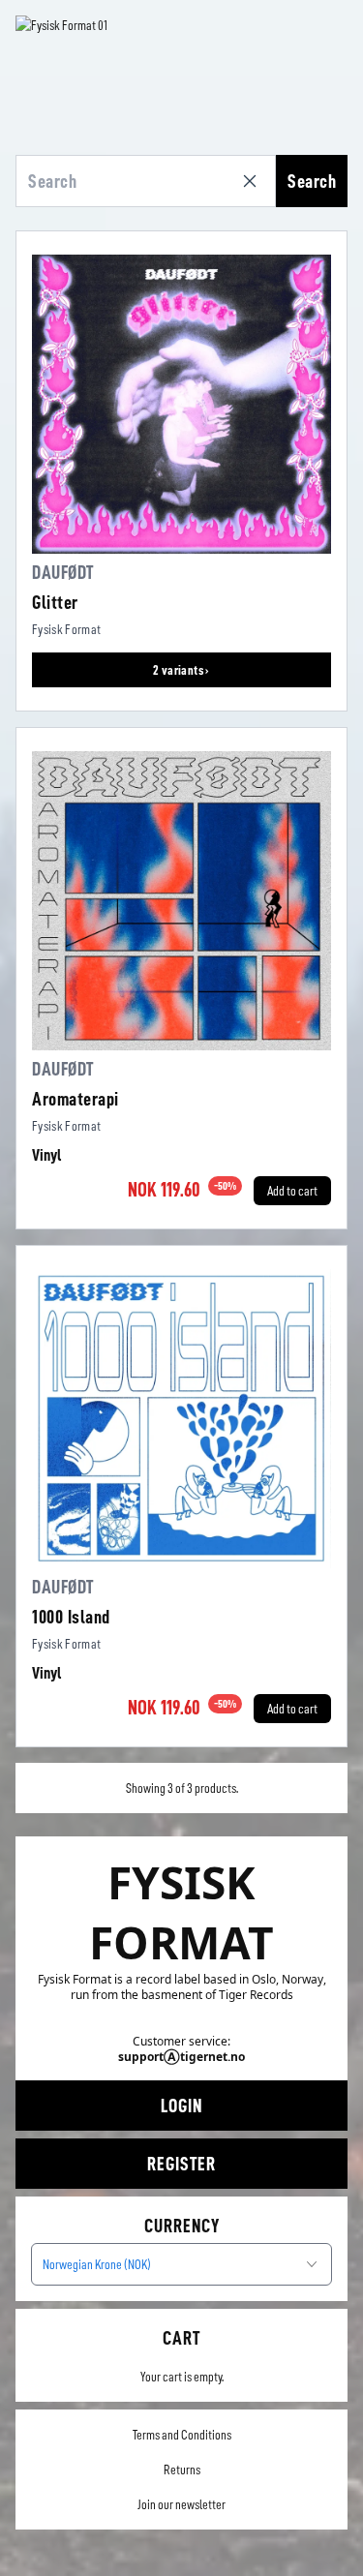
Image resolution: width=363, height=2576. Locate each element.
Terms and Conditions (182, 2435)
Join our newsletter (181, 2504)
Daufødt (63, 572)
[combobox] (181, 2264)
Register (181, 2164)
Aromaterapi (76, 1099)
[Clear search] (254, 181)
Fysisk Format (67, 629)
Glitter (55, 602)
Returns (182, 2470)
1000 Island (71, 1617)
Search (312, 181)
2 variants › (181, 670)
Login (181, 2106)
